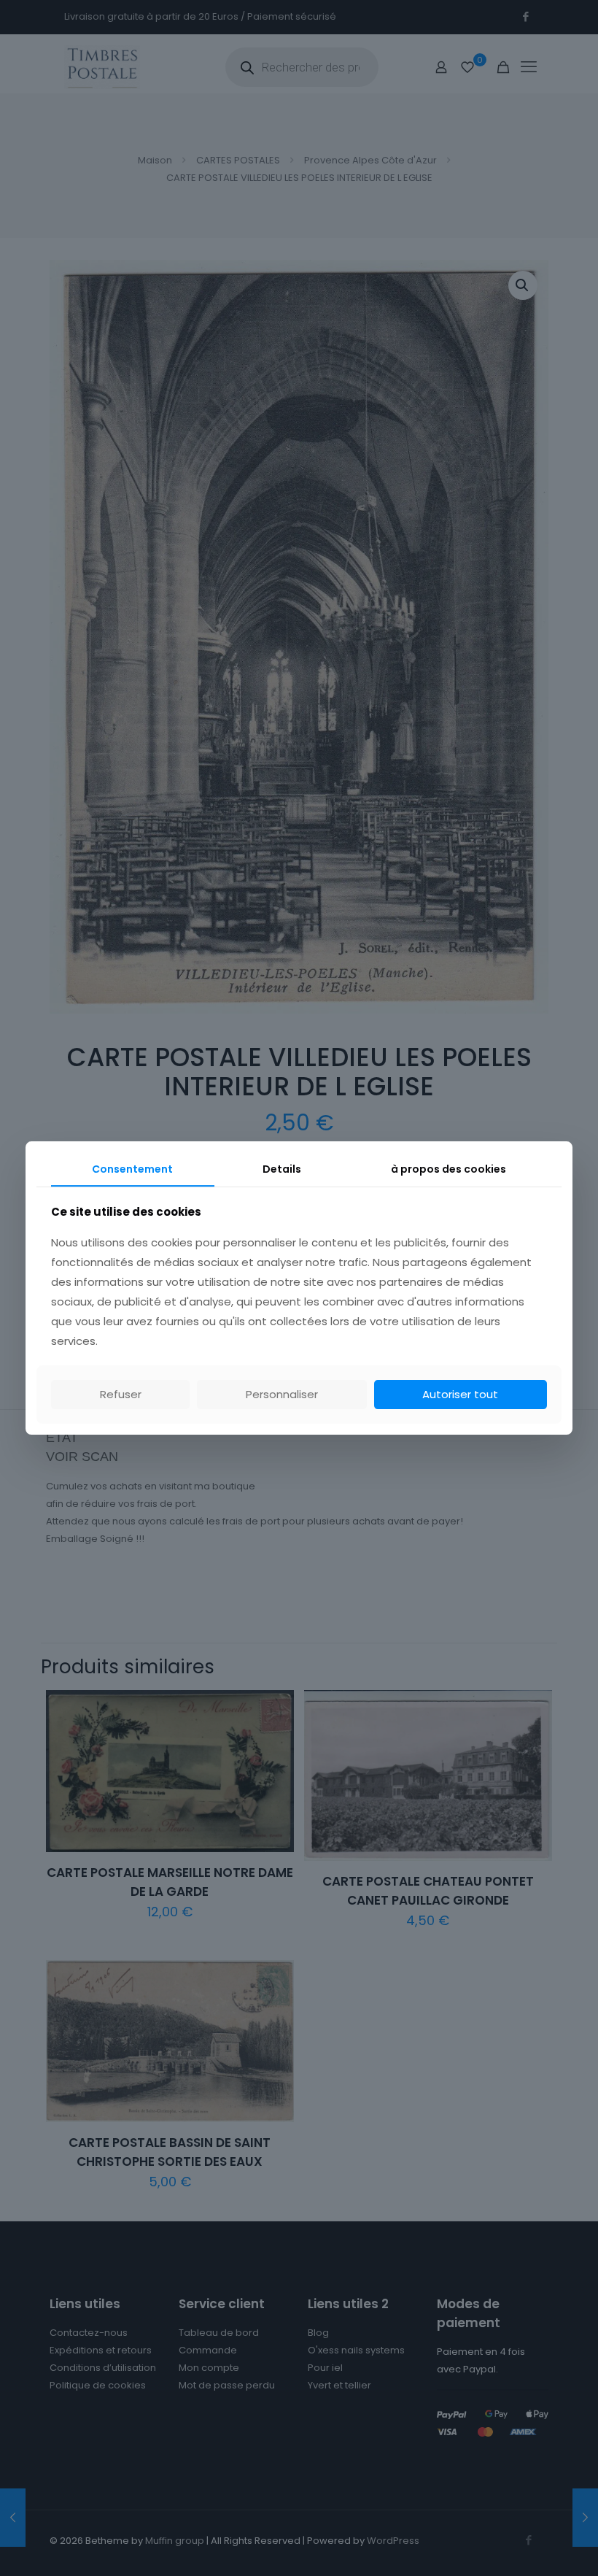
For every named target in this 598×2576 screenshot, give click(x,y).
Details (282, 1169)
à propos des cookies (448, 1169)
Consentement (132, 1169)
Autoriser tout (460, 1394)
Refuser (121, 1394)
